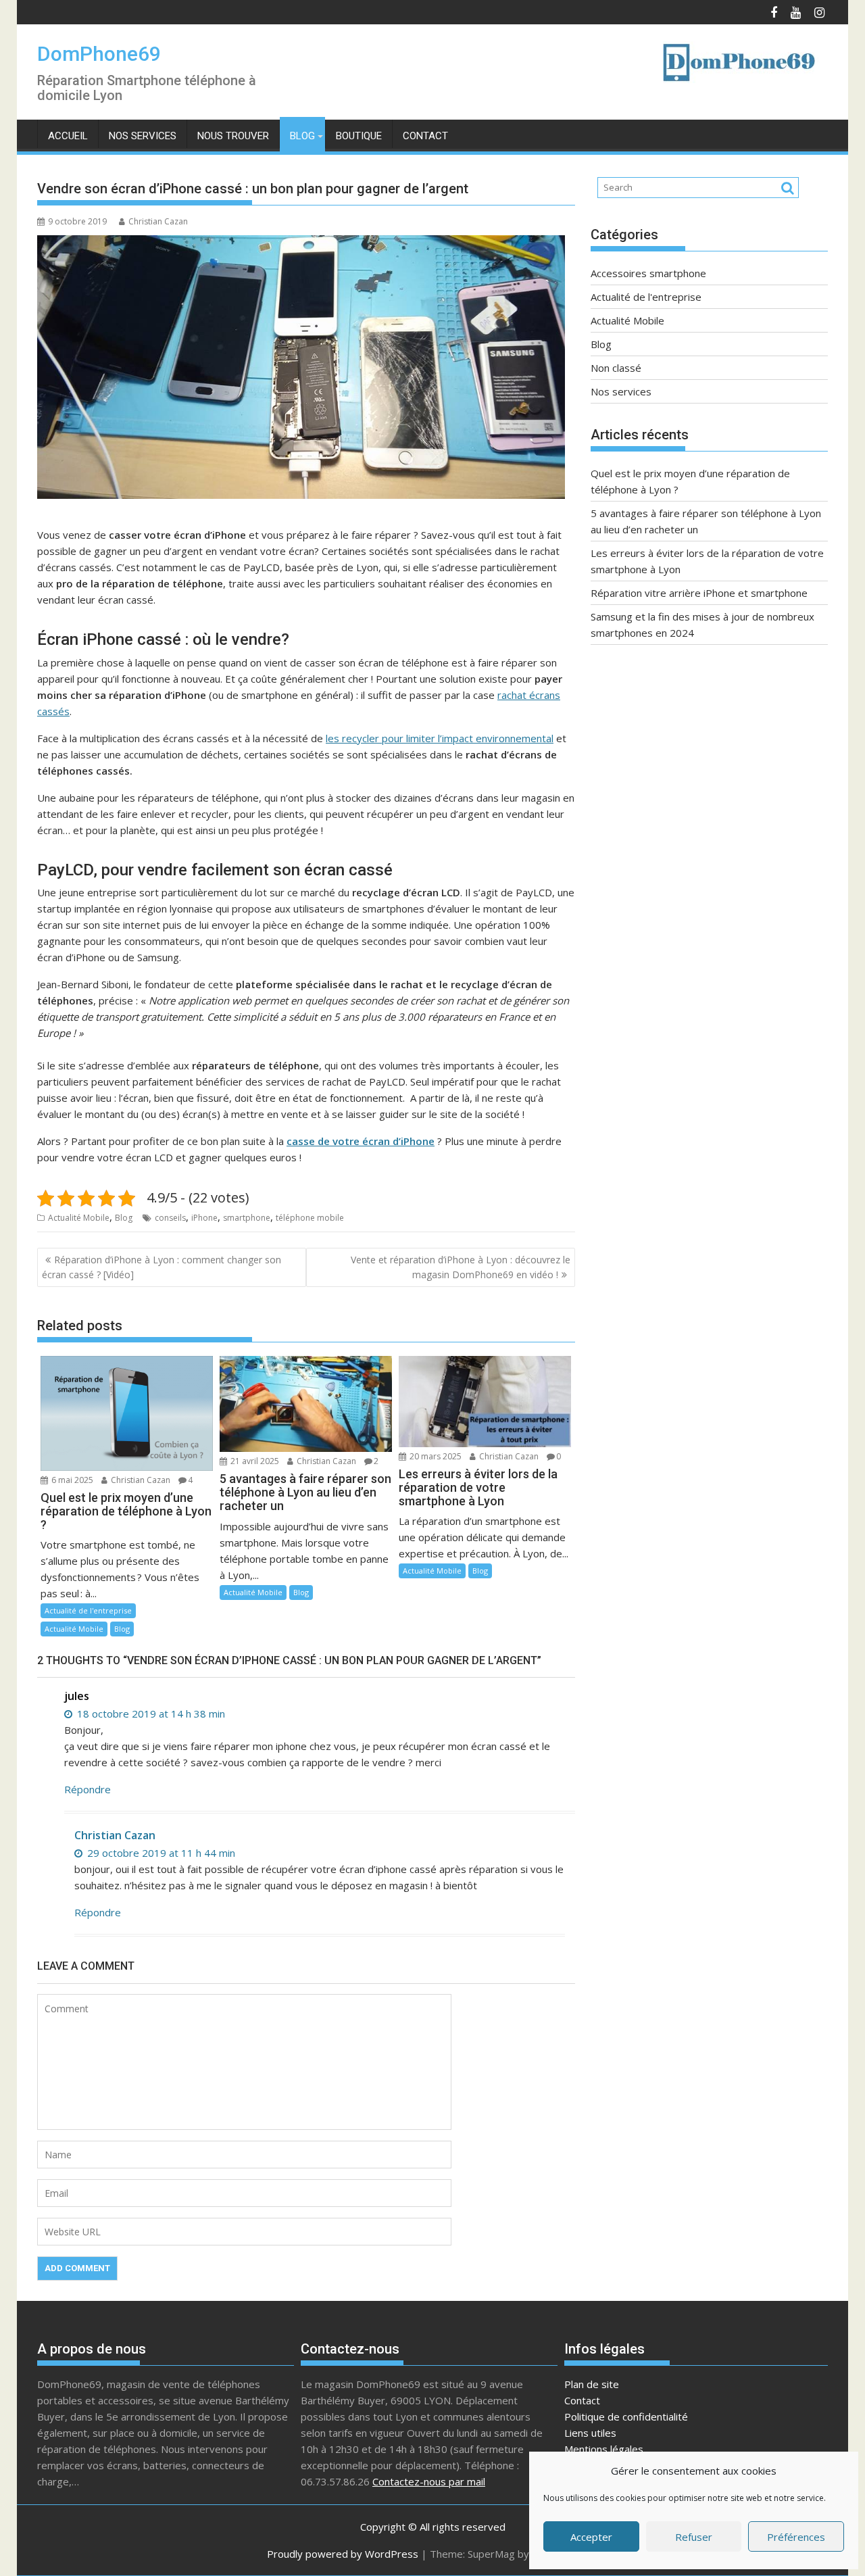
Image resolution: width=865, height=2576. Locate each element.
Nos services (143, 136)
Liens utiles (590, 2433)
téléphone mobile (310, 1218)
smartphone (247, 1218)
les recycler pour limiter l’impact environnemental (440, 738)
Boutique (359, 136)
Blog (302, 136)
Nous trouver (233, 136)
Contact (425, 136)
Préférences (796, 2537)
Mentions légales (604, 2449)
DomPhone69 (99, 54)
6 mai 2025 (71, 1480)
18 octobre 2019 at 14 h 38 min (150, 1714)
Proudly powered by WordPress (343, 2554)
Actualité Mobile (79, 1218)
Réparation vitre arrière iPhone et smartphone (699, 593)
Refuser (694, 2537)
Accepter (591, 2537)
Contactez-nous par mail (429, 2481)
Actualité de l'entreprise (88, 1610)
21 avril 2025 (254, 1461)
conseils (170, 1218)
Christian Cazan (158, 221)
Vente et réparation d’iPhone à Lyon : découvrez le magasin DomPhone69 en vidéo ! (461, 1267)
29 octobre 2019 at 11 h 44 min (160, 1853)
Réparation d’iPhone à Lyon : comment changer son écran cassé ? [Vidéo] (162, 1267)
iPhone (204, 1218)
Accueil (68, 136)
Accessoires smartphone (648, 273)
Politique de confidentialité (626, 2416)
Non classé (616, 368)
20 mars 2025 (435, 1456)
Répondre (88, 1789)
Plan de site (592, 2384)
